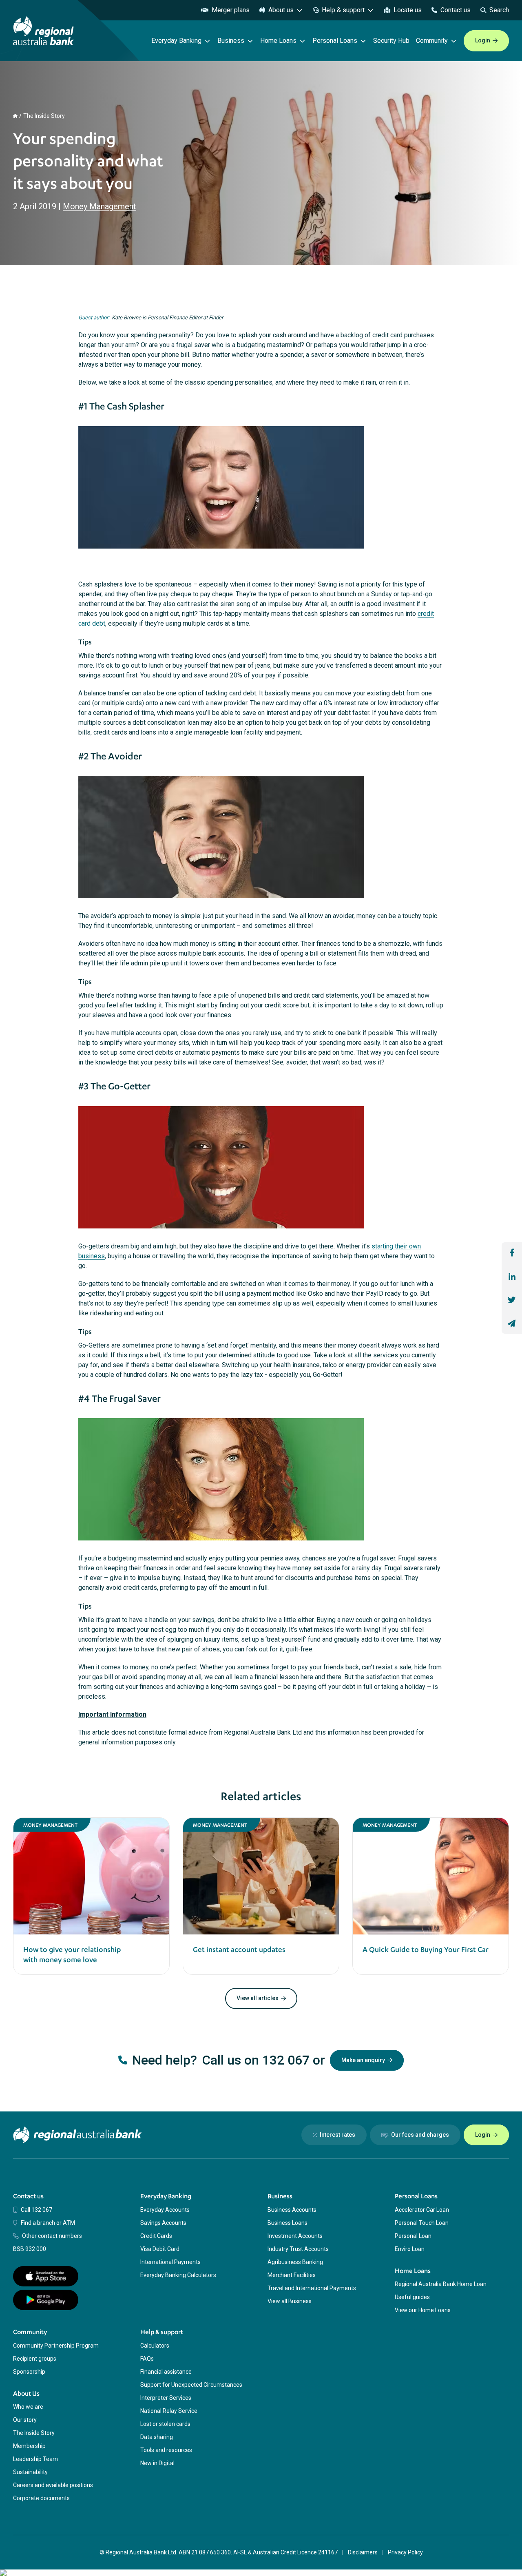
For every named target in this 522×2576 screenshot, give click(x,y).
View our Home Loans (423, 2310)
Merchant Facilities (292, 2275)
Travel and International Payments (312, 2288)
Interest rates (337, 2135)
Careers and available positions (53, 2485)
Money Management (100, 206)
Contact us (456, 10)
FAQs (147, 2359)
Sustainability (30, 2472)
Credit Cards (156, 2236)
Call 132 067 (36, 2210)
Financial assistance (166, 2372)
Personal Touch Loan (422, 2223)
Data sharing (157, 2437)
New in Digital (157, 2463)
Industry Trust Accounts (298, 2249)
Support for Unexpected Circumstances (191, 2385)
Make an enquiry (363, 2060)
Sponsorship (29, 2372)
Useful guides (412, 2297)
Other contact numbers (52, 2236)
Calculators (155, 2346)
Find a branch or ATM (48, 2223)
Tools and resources (166, 2450)
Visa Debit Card (160, 2249)
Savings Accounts (163, 2223)
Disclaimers (363, 2552)
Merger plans (231, 10)
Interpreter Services (166, 2398)
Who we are (28, 2407)
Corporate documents (41, 2498)
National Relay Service (169, 2411)
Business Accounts (292, 2210)
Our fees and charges (420, 2135)
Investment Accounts (295, 2236)
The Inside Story (44, 116)
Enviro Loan (410, 2249)
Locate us (408, 10)
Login (483, 40)
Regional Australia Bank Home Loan (441, 2284)
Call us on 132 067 (256, 2060)
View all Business (290, 2301)
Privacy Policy (405, 2552)
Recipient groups (35, 2359)
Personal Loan (413, 2236)
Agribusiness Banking (295, 2262)
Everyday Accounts (165, 2210)
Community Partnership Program (56, 2346)
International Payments (170, 2262)
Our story (25, 2420)
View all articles (258, 1998)
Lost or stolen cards (165, 2424)
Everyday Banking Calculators (178, 2275)
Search (499, 10)
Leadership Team (35, 2459)
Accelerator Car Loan (422, 2210)
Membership (29, 2446)
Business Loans (288, 2223)
